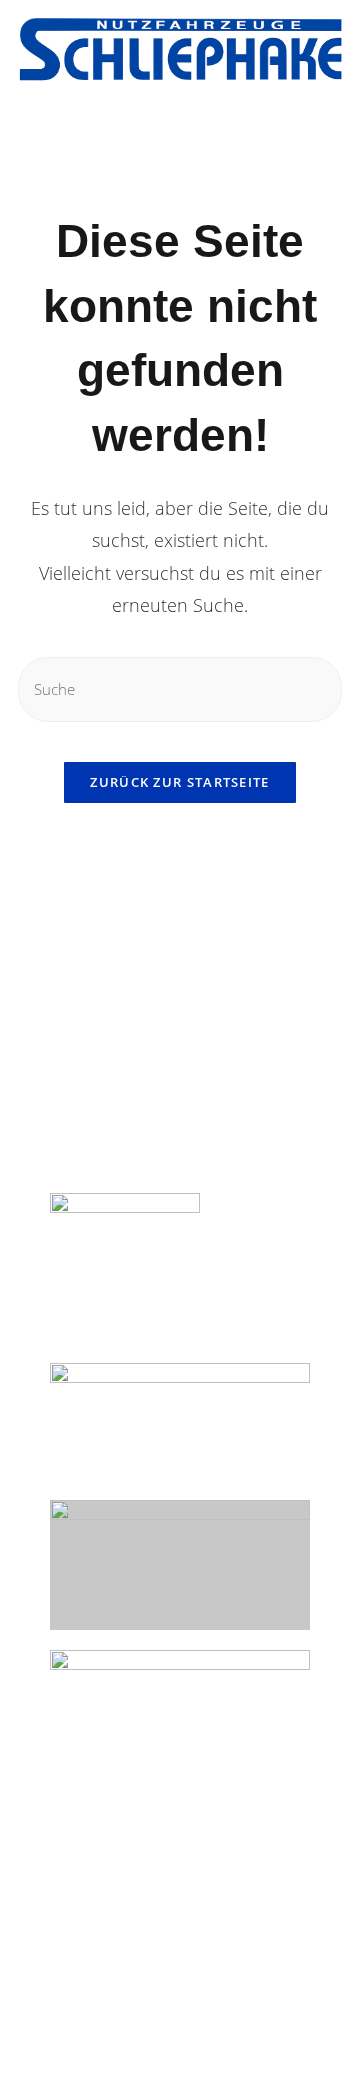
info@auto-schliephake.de (148, 1139)
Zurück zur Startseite (179, 782)
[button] (26, 129)
